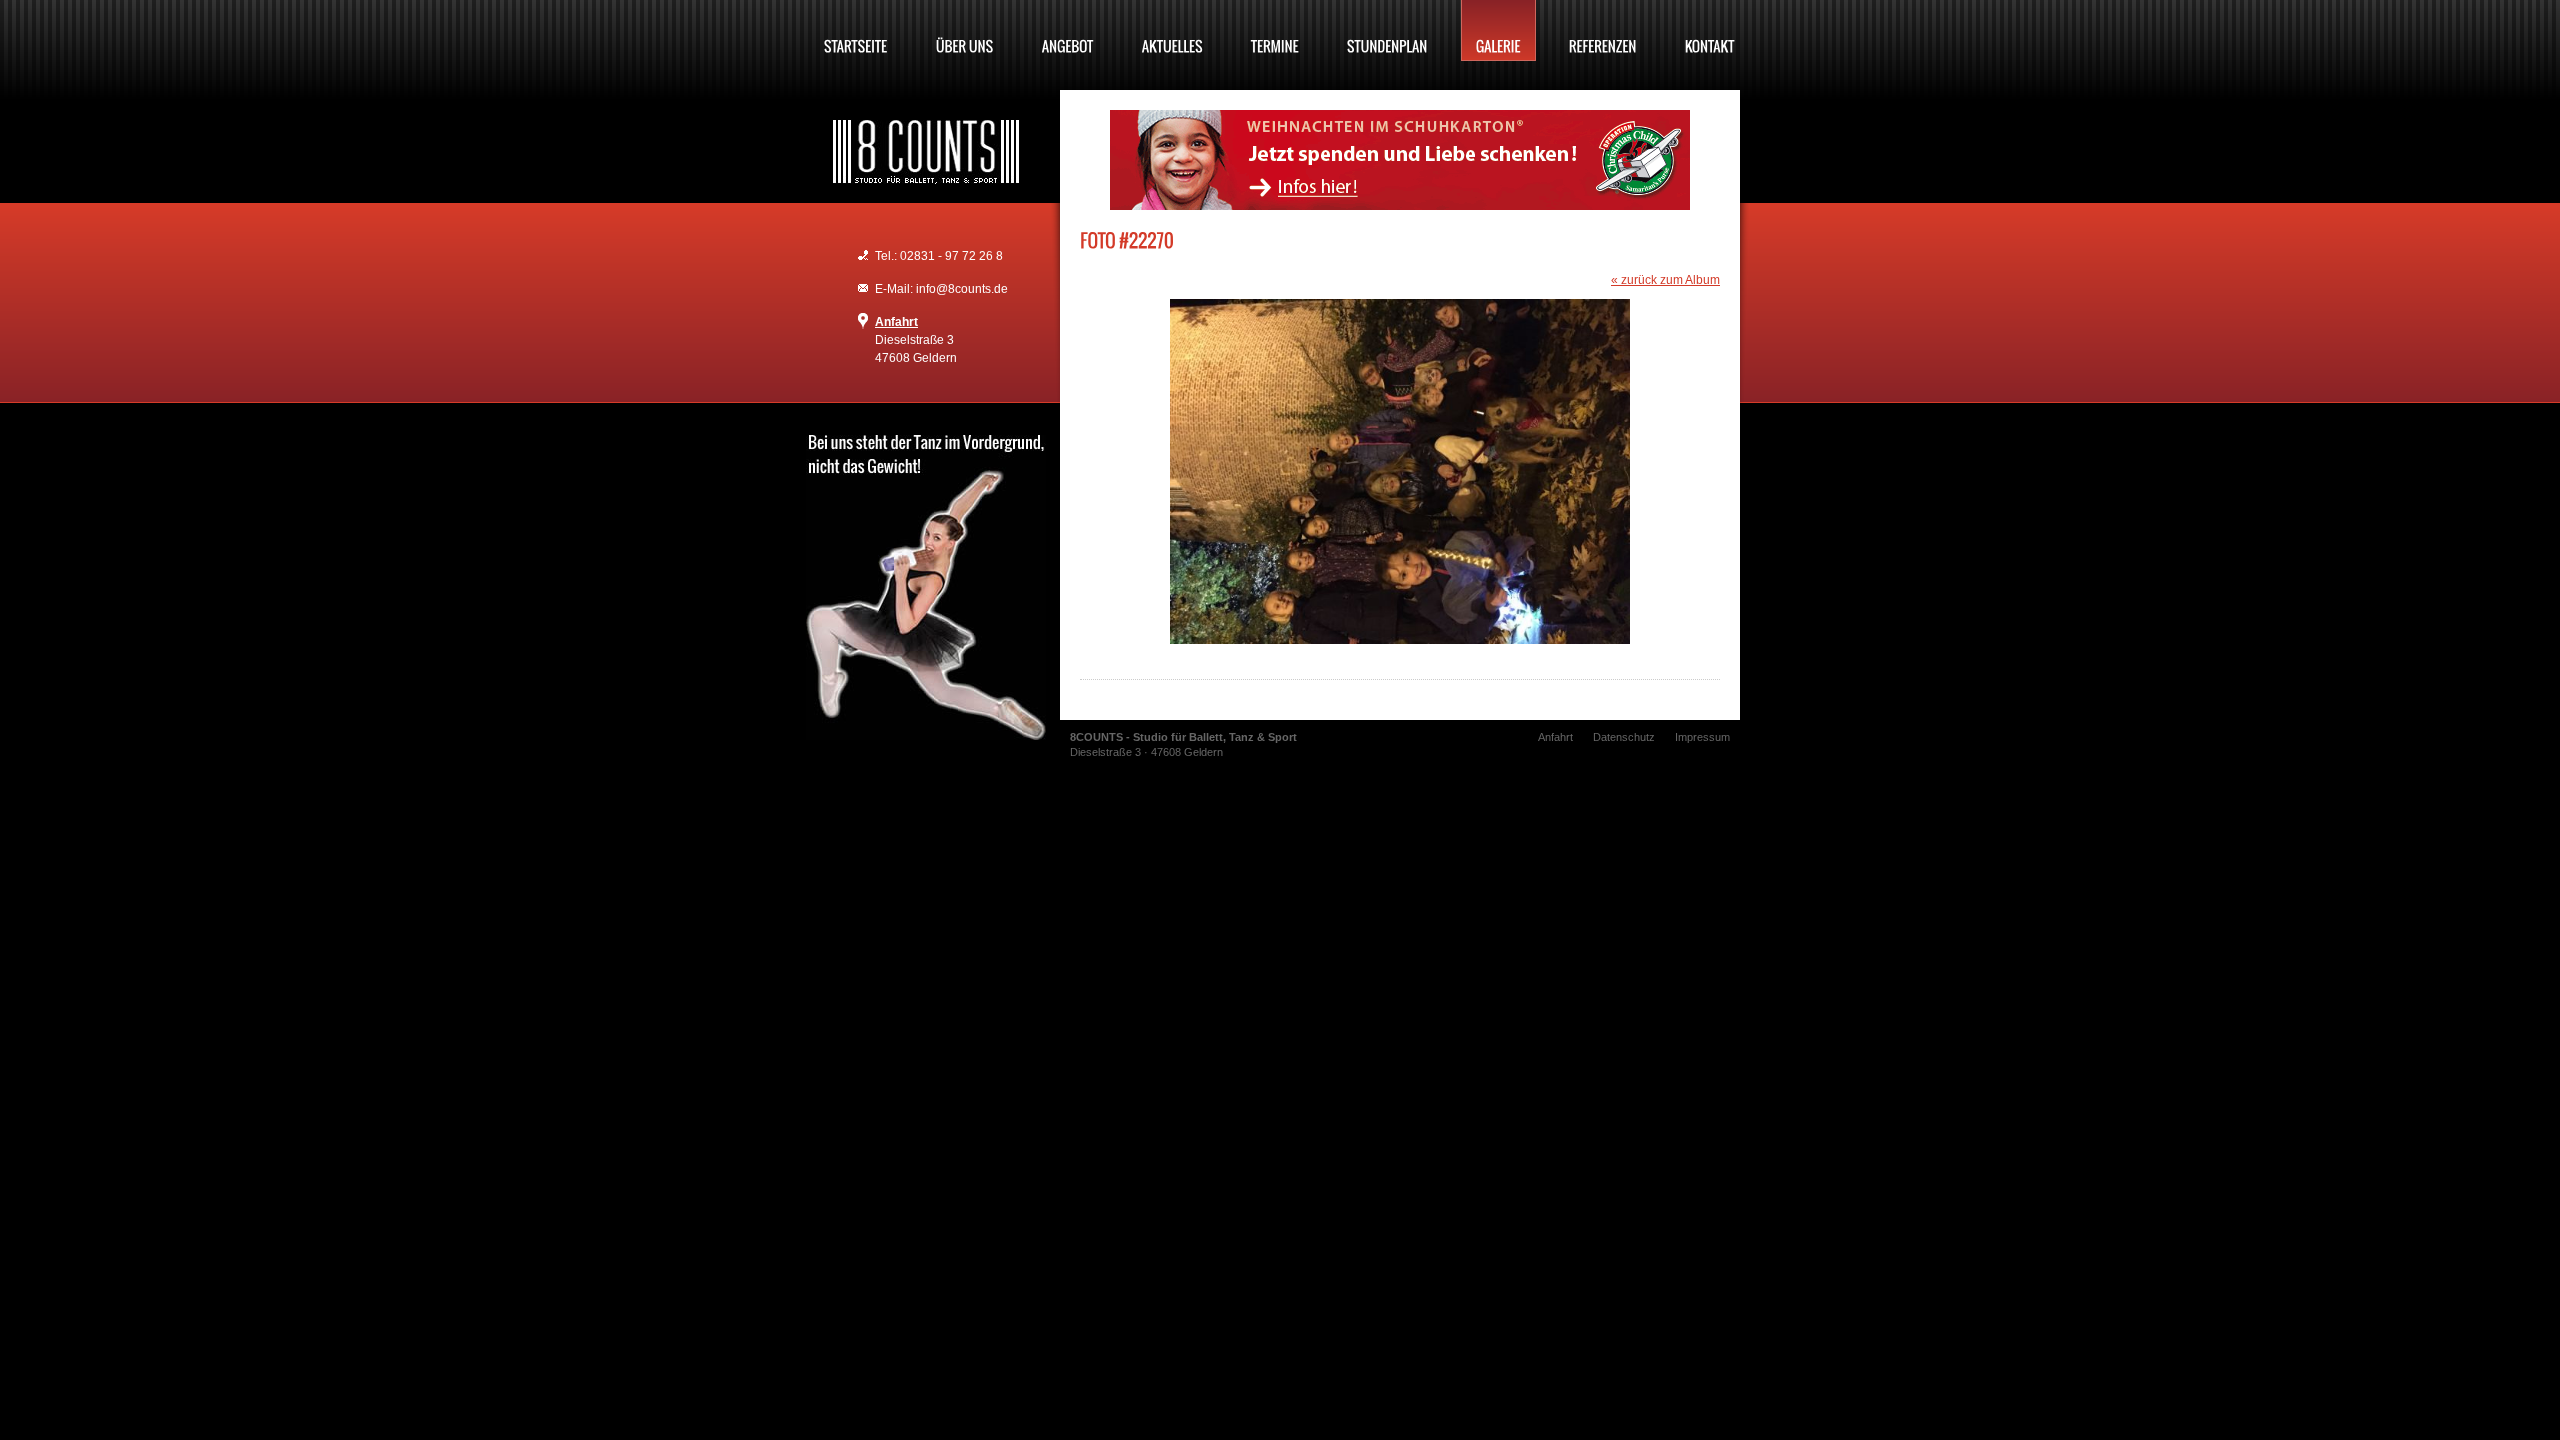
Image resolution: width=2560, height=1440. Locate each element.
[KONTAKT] (1710, 30)
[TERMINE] (1275, 30)
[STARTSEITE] (856, 30)
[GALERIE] (1498, 30)
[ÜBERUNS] (965, 30)
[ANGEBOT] (1068, 30)
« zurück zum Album (1665, 280)
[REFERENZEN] (1603, 30)
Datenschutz (1624, 737)
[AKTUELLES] (1172, 30)
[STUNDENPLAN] (1387, 30)
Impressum (1702, 737)
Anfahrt (896, 322)
